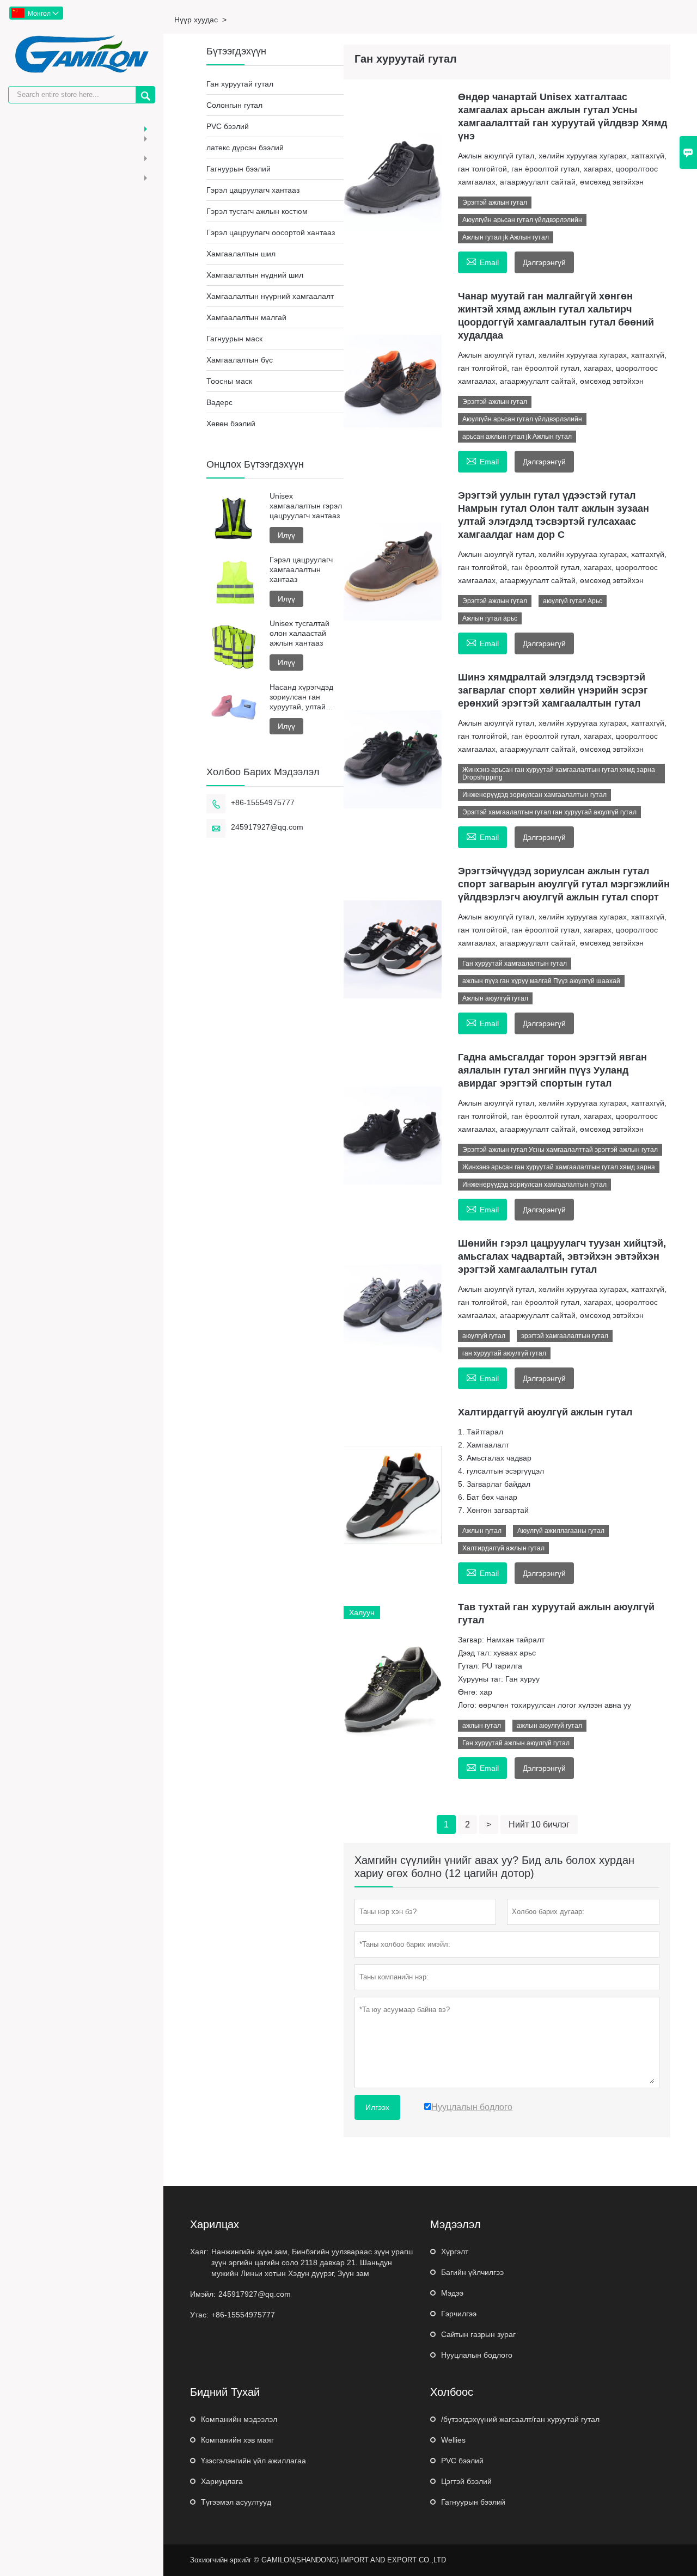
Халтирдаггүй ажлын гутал (503, 1548)
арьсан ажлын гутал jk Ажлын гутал (517, 437)
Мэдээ (452, 2293)
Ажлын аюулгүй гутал (495, 998)
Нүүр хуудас (196, 20)
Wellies (453, 2440)
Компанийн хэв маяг (237, 2440)
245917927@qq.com (267, 827)
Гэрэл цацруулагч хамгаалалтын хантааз (301, 569)
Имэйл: (203, 2294)
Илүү (286, 535)
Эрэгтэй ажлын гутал (495, 203)
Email (482, 261)
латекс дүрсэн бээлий (245, 148)
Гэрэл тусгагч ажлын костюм (257, 211)
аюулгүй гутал (484, 1336)
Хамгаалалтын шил (241, 254)
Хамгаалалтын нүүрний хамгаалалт (270, 296)
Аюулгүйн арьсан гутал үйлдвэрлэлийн (522, 220)
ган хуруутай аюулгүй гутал (504, 1353)
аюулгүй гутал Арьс (573, 601)
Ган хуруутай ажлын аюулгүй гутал (516, 1743)
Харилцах (215, 2224)
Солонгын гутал (234, 105)
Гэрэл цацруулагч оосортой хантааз (271, 232)
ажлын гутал (482, 1726)
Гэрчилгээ (459, 2314)
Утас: (199, 2315)
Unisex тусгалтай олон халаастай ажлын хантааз (299, 633)
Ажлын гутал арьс (490, 618)
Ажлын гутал (482, 1531)
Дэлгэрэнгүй (544, 262)
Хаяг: (199, 2252)
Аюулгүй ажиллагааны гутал (561, 1531)
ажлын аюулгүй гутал (549, 1726)
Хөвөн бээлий (231, 424)
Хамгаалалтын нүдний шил (255, 275)
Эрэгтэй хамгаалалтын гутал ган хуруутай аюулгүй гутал (549, 812)
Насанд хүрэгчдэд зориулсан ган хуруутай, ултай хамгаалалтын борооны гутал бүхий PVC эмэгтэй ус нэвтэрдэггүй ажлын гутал (303, 697)
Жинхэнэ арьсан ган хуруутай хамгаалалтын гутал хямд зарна (559, 1167)
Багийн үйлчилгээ (472, 2272)
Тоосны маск (229, 381)
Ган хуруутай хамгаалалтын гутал (515, 964)
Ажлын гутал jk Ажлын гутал (506, 237)
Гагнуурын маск (234, 339)
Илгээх (377, 2107)
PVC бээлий (228, 126)
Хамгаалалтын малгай (246, 317)
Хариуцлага (222, 2481)
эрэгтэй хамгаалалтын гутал (565, 1336)
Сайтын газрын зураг (478, 2334)
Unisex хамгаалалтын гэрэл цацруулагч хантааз (306, 506)
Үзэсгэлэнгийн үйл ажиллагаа (253, 2461)
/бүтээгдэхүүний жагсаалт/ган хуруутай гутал (520, 2419)
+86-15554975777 (263, 802)
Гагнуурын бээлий (239, 169)
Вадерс (219, 402)
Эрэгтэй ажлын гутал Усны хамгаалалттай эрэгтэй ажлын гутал (560, 1150)
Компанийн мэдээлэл (239, 2419)
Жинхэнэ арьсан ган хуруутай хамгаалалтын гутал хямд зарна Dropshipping (559, 774)
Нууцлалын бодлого (477, 2355)
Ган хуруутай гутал (240, 84)
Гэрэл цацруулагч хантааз (253, 190)
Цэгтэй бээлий (466, 2481)
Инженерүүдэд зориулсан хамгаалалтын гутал (534, 795)
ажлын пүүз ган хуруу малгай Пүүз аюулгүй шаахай (541, 981)
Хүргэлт (455, 2252)
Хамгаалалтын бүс (240, 360)
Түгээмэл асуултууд (236, 2502)
